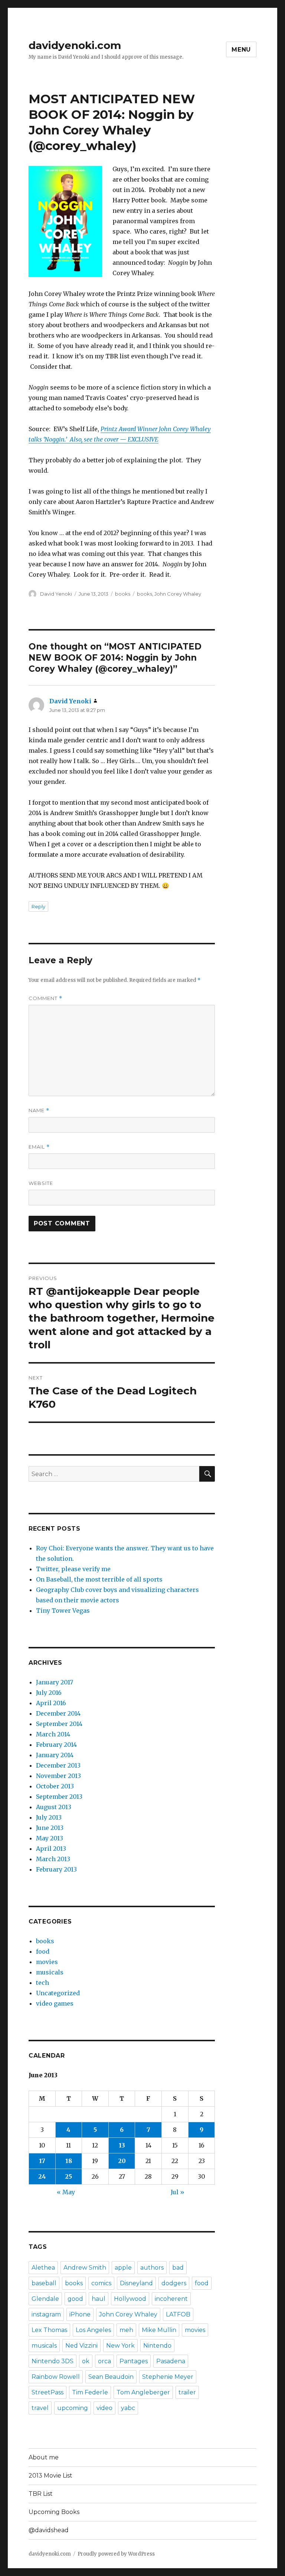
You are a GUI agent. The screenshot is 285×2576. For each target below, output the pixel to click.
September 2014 (59, 1724)
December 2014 (58, 1713)
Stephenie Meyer (168, 2377)
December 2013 (58, 1765)
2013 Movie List (50, 2476)
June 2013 (50, 1828)
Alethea (43, 2268)
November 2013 (58, 1776)
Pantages (134, 2361)
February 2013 (56, 1869)
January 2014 (55, 1755)
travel (40, 2408)
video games (55, 2003)
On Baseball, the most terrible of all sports (99, 1579)
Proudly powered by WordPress (116, 2554)
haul (99, 2299)
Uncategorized (58, 1993)
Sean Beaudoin (111, 2377)
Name (39, 1110)
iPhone (80, 2314)
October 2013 (55, 1786)
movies (47, 1962)
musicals (50, 1972)
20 (122, 2161)
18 (69, 2161)
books (123, 594)
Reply (38, 906)
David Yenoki (56, 594)
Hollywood (130, 2299)
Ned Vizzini (81, 2346)
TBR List (41, 2494)
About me (44, 2457)
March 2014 (53, 1734)
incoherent (171, 2299)
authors (152, 2268)
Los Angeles (93, 2330)
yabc (128, 2408)
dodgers (174, 2283)
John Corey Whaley (178, 594)
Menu (241, 50)
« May (66, 2192)
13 (122, 2145)
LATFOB (178, 2314)
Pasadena (171, 2361)
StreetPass (47, 2392)
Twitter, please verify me (73, 1569)
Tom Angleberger (143, 2392)
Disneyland (136, 2283)
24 (42, 2176)
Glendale (45, 2299)
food (43, 1951)
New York (120, 2346)
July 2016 (49, 1693)
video (104, 2408)
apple (123, 2268)
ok (86, 2361)
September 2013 (59, 1797)
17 (42, 2161)
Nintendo (157, 2346)
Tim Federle (90, 2392)
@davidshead (49, 2530)
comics (101, 2283)
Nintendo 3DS (53, 2361)
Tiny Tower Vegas (63, 1611)
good (75, 2299)
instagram (46, 2314)
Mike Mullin (159, 2330)
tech (42, 1983)
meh (126, 2330)
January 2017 (55, 1682)
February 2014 (56, 1745)
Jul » (178, 2192)
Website (41, 1183)
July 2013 (49, 1817)
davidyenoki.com (75, 45)
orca (104, 2361)
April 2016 (51, 1703)
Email (39, 1147)
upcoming (73, 2408)
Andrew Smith (85, 2268)
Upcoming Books (54, 2512)
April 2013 (51, 1849)
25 (68, 2176)
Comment (45, 998)
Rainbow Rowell (56, 2377)
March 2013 (53, 1859)
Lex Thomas (49, 2330)
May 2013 (50, 1838)
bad (178, 2268)
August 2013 (54, 1807)
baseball (44, 2283)
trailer (187, 2392)
